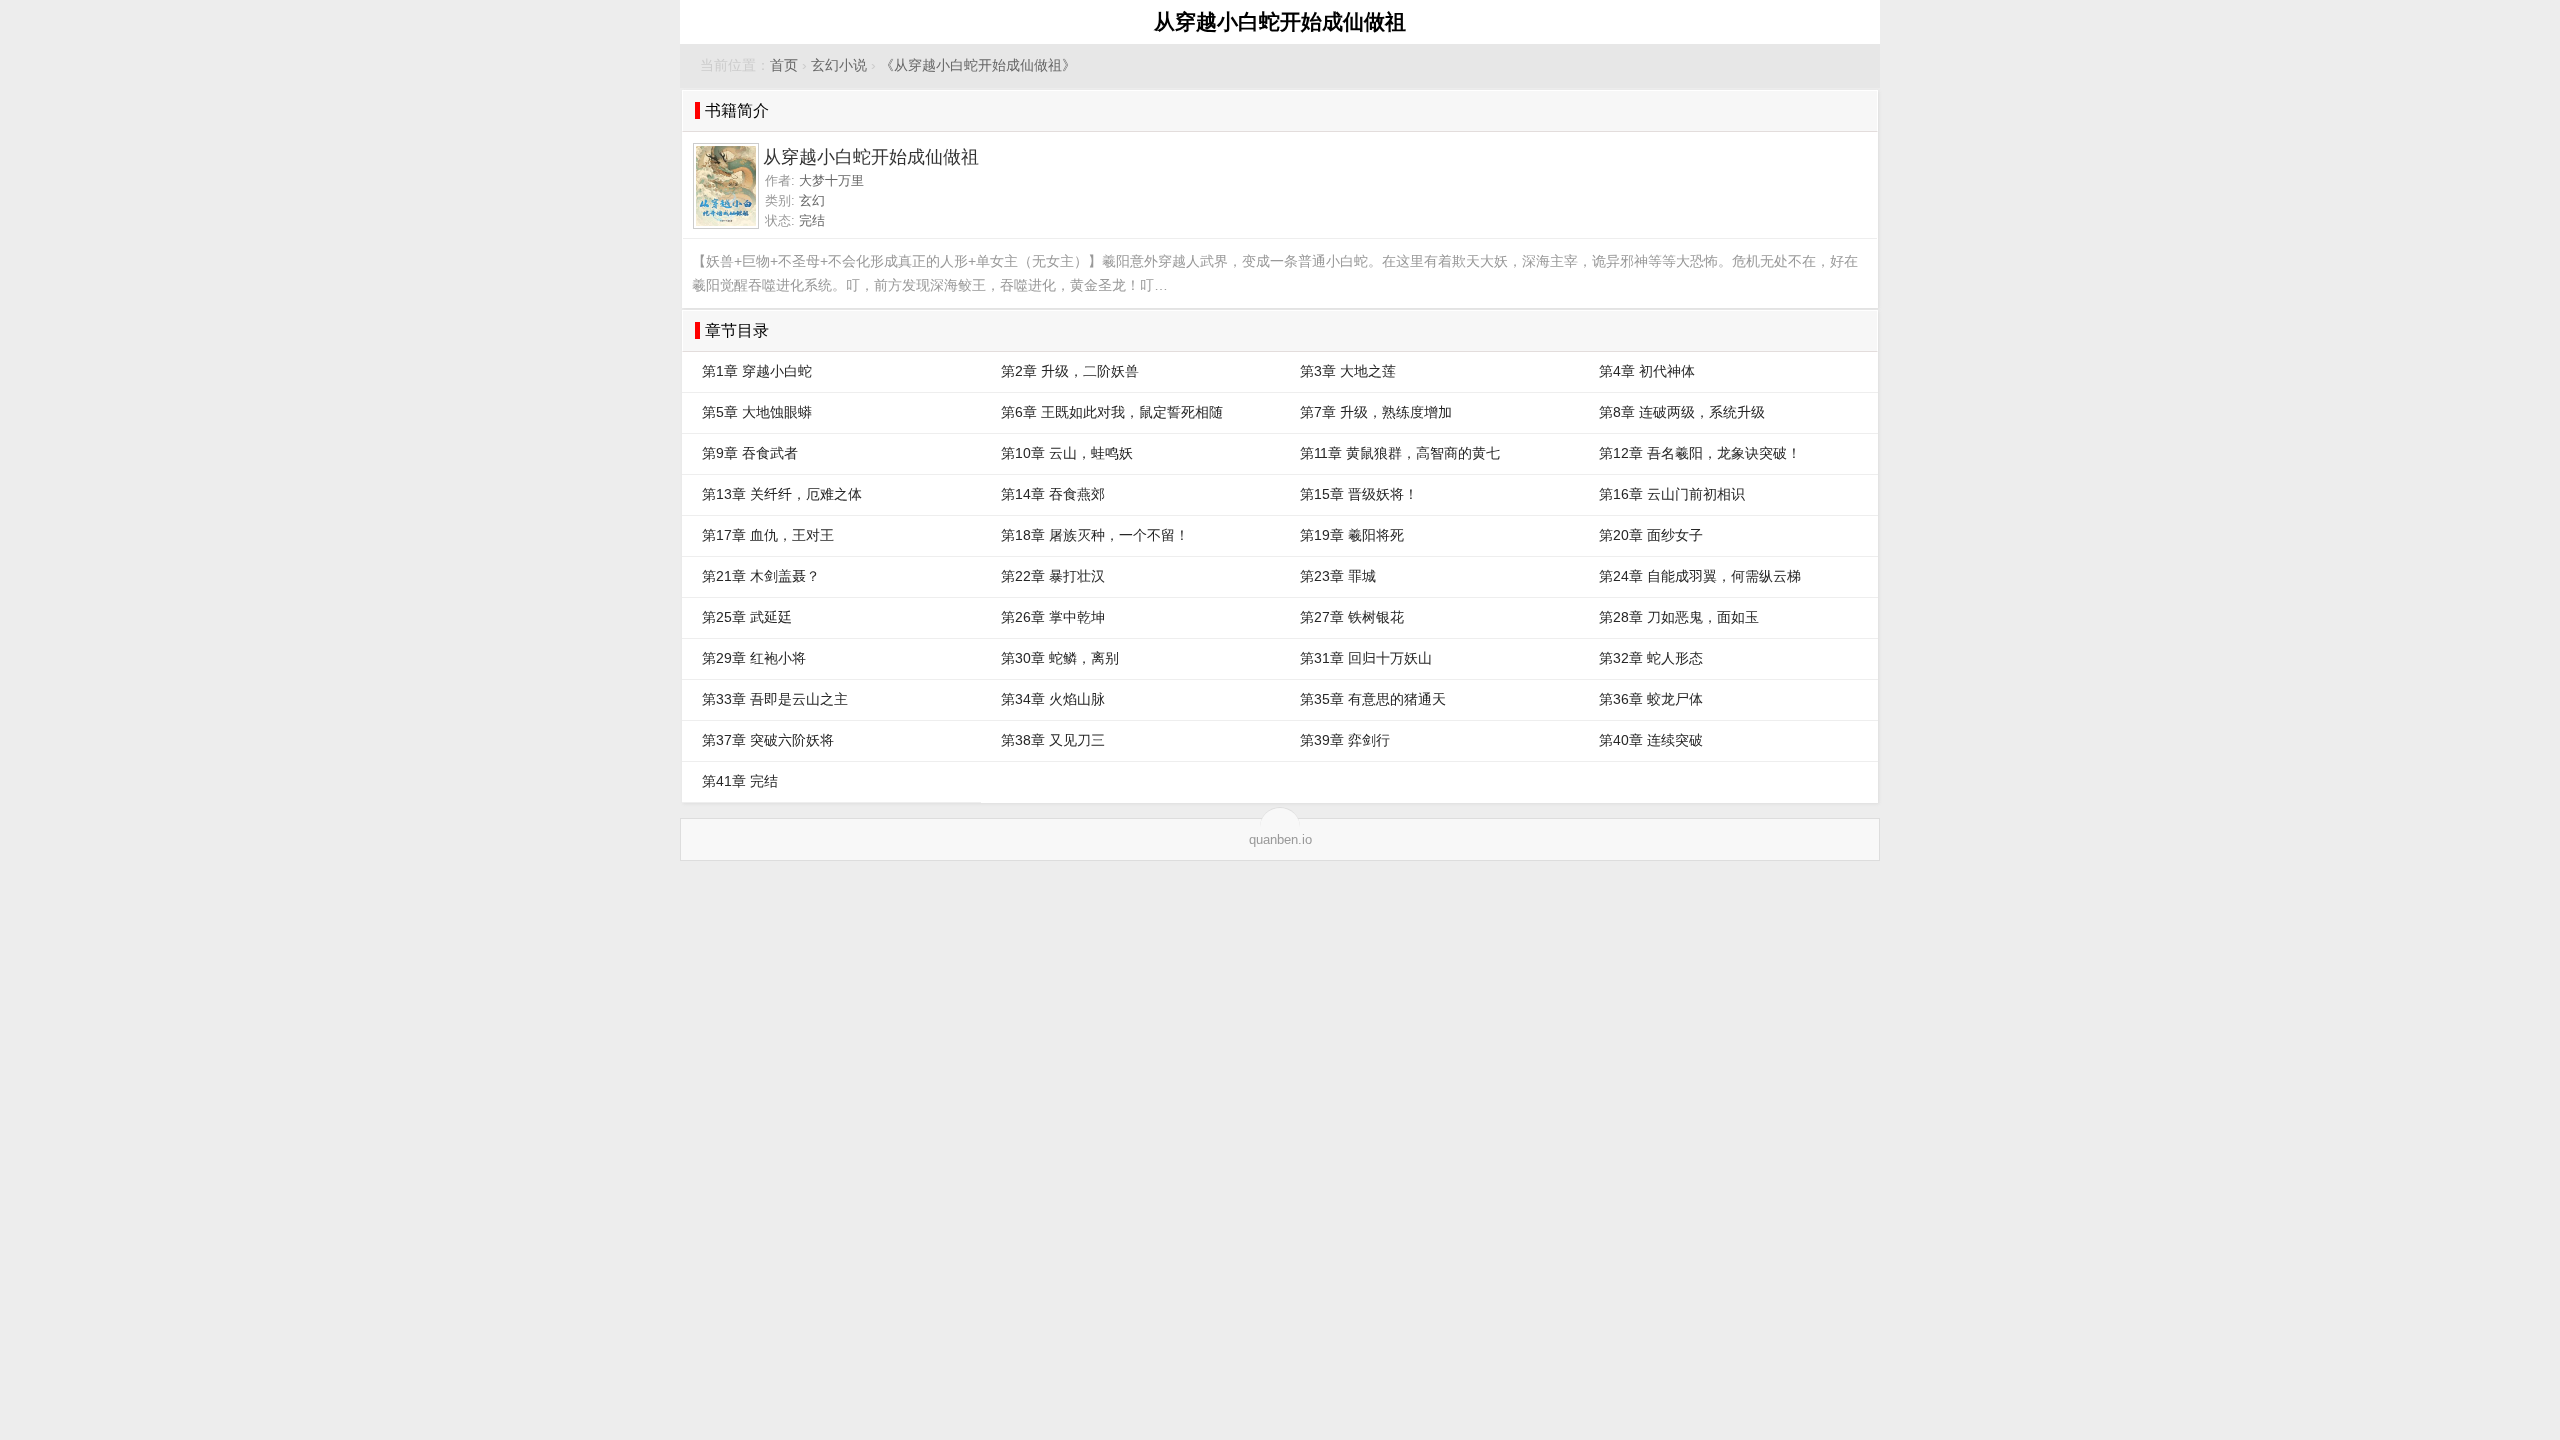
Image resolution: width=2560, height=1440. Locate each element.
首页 (784, 65)
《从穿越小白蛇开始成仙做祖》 (978, 65)
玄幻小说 (839, 65)
